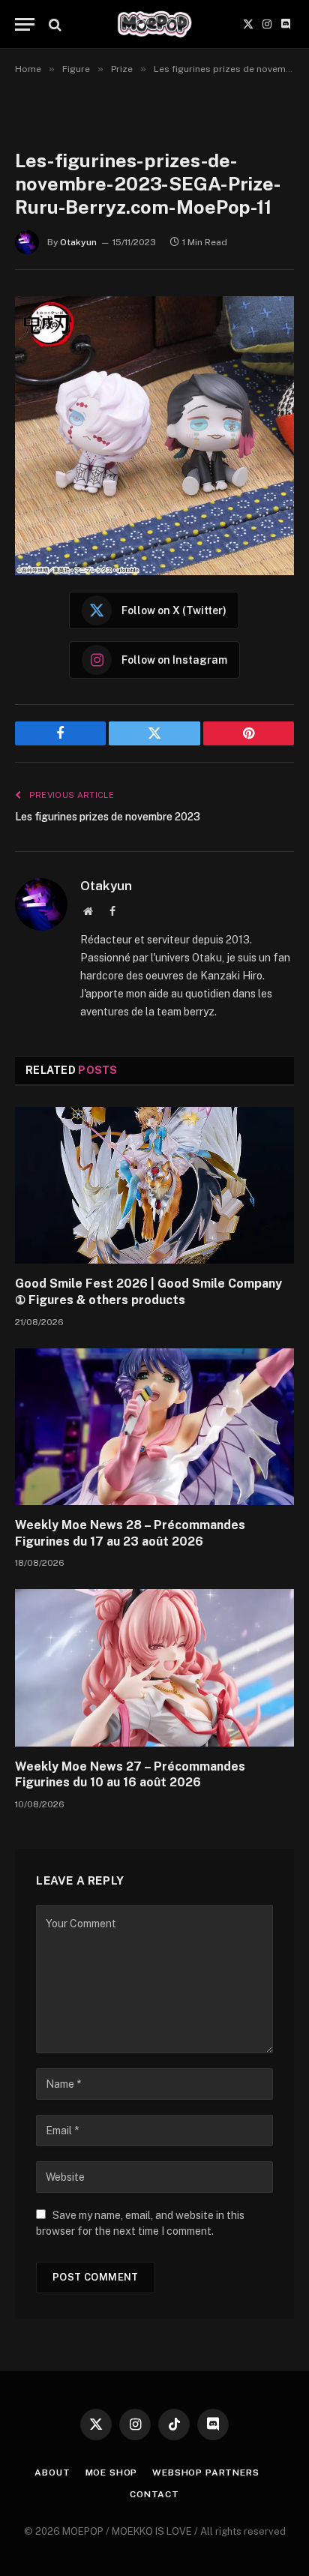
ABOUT (52, 2473)
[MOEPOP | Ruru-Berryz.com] (154, 24)
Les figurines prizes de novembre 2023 (108, 817)
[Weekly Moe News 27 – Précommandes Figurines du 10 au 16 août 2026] (154, 1667)
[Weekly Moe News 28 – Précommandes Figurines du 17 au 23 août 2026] (154, 1427)
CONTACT (154, 2494)
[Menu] (25, 24)
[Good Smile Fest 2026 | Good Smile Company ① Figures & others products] (154, 1185)
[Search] (54, 24)
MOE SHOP (112, 2473)
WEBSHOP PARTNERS (205, 2473)
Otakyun (78, 242)
